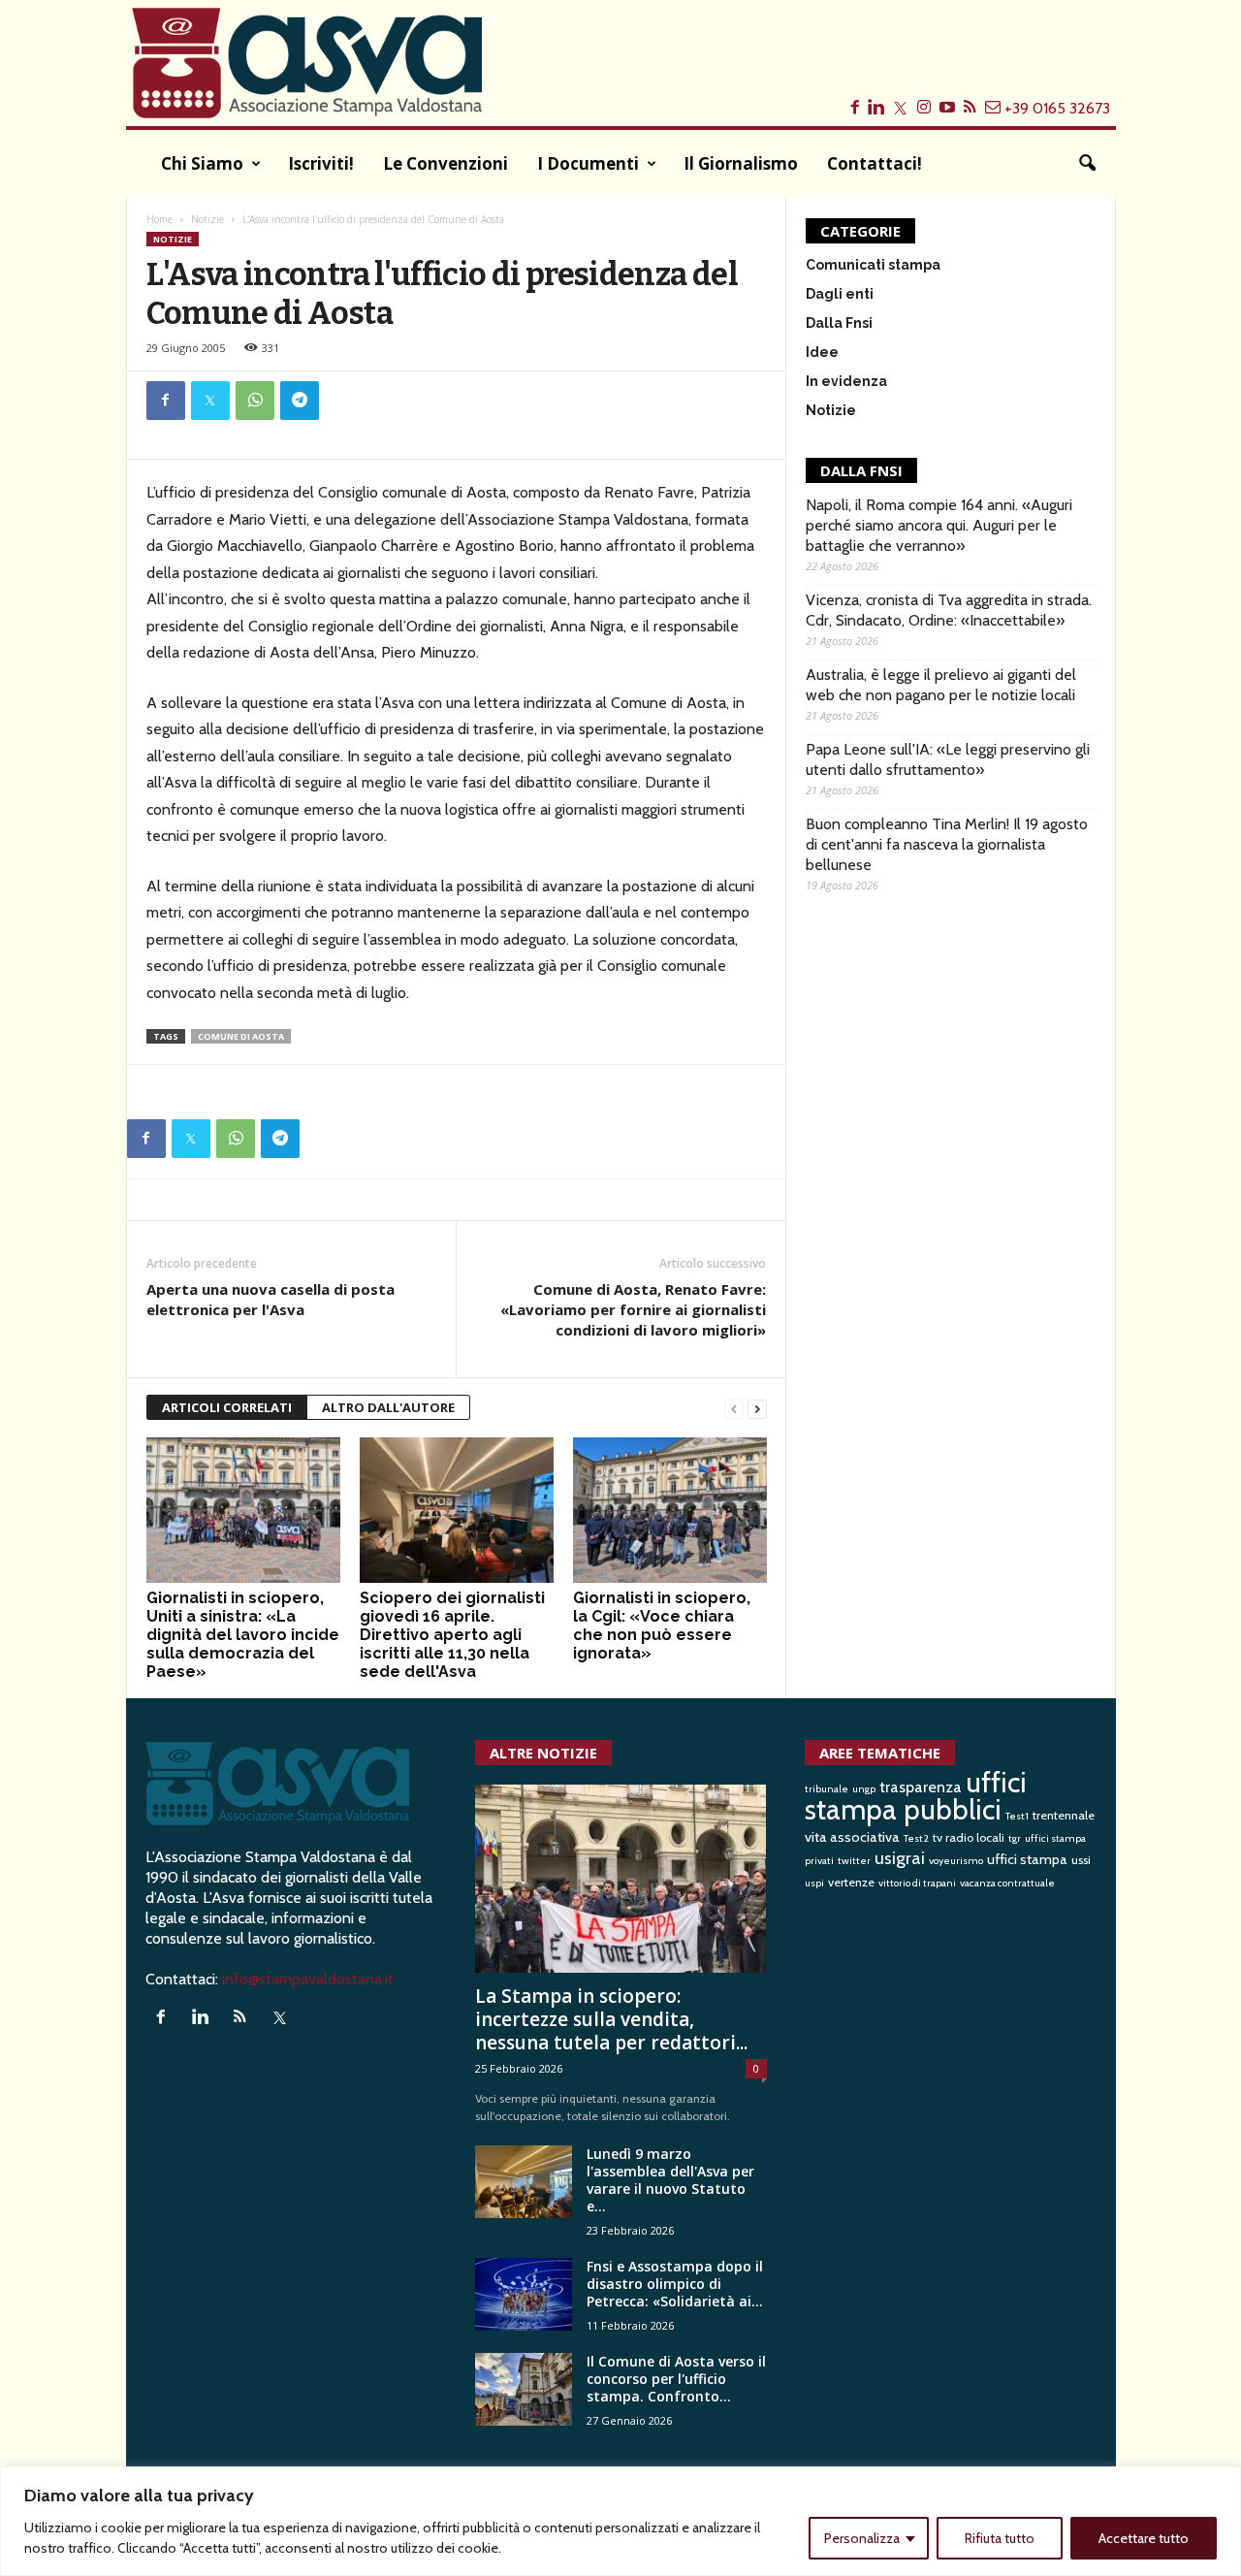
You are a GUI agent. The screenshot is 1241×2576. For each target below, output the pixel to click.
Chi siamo (202, 163)
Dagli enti (840, 294)
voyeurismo (956, 1861)
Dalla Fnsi (839, 323)
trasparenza (921, 1787)
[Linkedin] (205, 2018)
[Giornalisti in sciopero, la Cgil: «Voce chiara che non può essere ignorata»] (670, 1510)
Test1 (1017, 1816)
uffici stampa (1027, 1859)
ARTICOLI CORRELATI (227, 1407)
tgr (1015, 1838)
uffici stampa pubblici (916, 1796)
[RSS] (245, 2018)
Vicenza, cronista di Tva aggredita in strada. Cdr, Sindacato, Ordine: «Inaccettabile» (949, 610)
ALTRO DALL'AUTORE (388, 1407)
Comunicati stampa (873, 265)
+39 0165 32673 (1057, 108)
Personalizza (862, 2538)
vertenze (851, 1882)
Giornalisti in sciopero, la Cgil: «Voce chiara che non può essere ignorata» (662, 1626)
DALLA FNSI (861, 470)
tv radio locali (969, 1837)
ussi (1081, 1860)
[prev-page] (734, 1408)
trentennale (1064, 1815)
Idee (822, 352)
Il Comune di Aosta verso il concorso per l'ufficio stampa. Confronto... (676, 2379)
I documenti (588, 163)
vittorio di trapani (917, 1883)
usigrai (900, 1858)
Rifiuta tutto (1000, 2538)
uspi (814, 1883)
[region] (620, 2521)
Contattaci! (875, 163)
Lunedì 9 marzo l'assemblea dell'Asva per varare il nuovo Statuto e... (670, 2180)
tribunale (827, 1789)
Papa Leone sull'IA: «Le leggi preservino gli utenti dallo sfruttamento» (948, 759)
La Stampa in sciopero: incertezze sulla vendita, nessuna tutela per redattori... (611, 2019)
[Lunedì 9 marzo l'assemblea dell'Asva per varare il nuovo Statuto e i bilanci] (524, 2182)
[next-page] (757, 1408)
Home (159, 219)
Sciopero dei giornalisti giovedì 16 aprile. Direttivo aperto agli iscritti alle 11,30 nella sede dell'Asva (452, 1635)
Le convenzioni (445, 163)
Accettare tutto (1144, 2538)
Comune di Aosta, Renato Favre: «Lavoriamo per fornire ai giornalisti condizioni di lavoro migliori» (633, 1309)
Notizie (207, 219)
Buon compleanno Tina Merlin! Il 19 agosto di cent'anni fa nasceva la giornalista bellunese (947, 844)
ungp (864, 1789)
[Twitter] (210, 401)
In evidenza (846, 381)
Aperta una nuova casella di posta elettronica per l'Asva (270, 1299)
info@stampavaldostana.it (308, 1979)
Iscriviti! (321, 163)
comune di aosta (241, 1036)
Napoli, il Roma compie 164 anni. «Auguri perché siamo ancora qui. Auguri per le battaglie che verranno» (939, 525)
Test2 (916, 1838)
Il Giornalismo (741, 163)
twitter (854, 1861)
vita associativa (852, 1837)
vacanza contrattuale (1007, 1883)
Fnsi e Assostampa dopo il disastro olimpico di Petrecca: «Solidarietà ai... (675, 2284)
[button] (1087, 164)
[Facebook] (166, 401)
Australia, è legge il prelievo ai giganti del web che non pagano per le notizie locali (941, 685)
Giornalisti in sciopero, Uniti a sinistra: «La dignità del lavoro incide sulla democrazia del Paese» (243, 1635)
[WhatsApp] (255, 401)
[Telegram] (300, 401)
